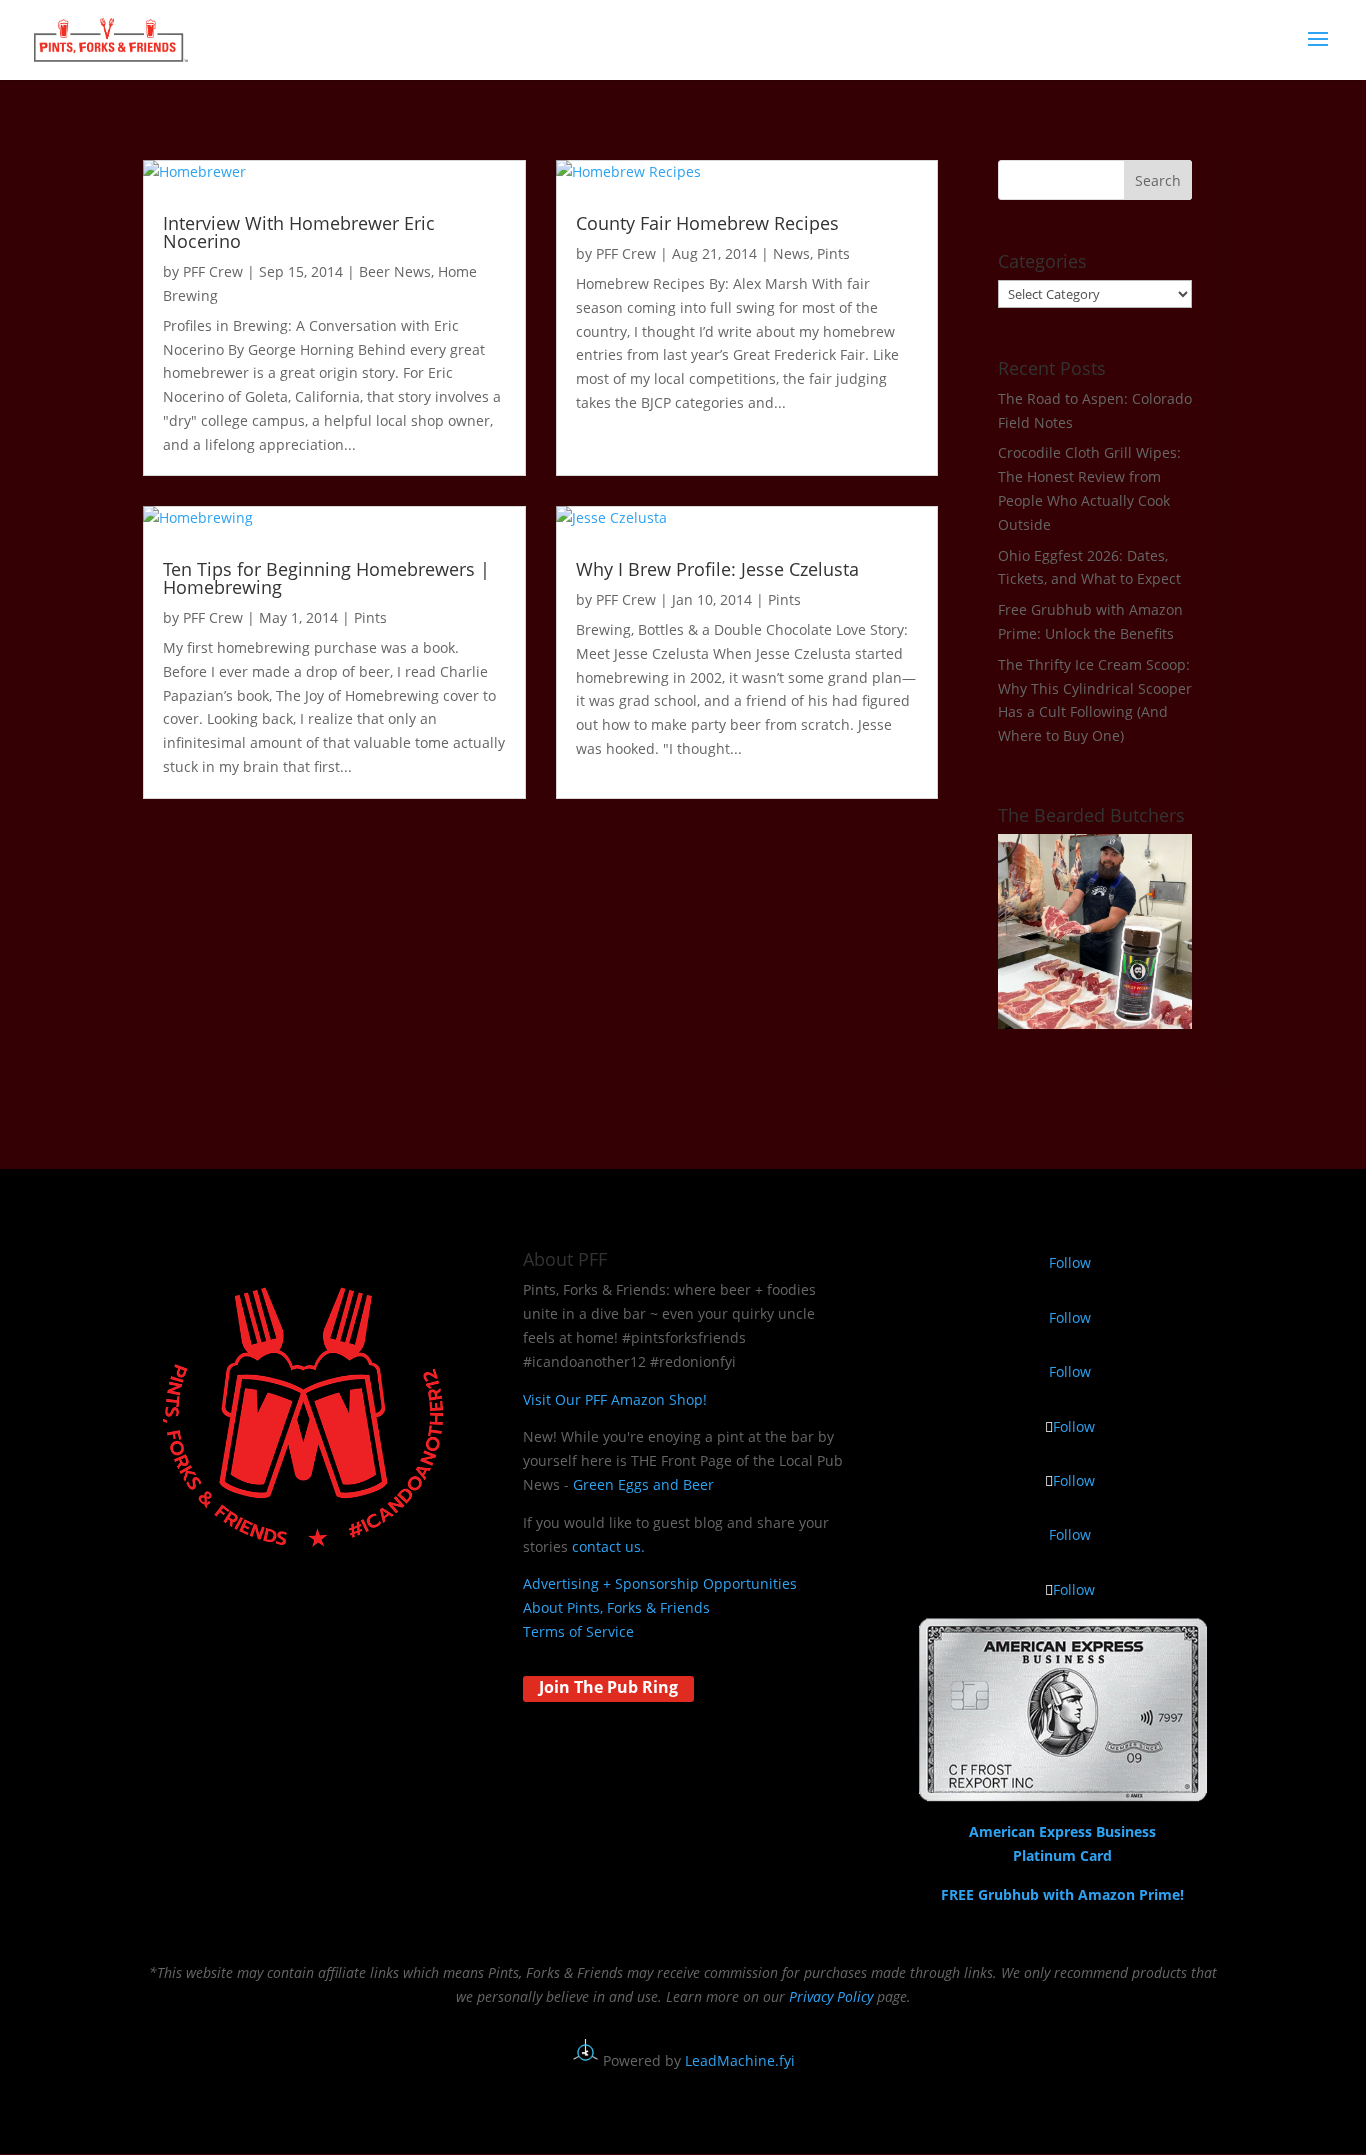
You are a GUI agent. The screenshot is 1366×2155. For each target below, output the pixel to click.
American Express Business (1062, 1831)
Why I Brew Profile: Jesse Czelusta (717, 569)
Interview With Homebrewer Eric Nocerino (299, 232)
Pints (833, 253)
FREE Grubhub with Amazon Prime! (1062, 1894)
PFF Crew (213, 271)
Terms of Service (578, 1631)
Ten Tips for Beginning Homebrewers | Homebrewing (326, 578)
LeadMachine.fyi (740, 2060)
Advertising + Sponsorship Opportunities (660, 1583)
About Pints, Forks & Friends (616, 1607)
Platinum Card (1062, 1855)
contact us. (608, 1546)
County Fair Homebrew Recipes (707, 223)
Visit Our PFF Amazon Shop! (615, 1399)
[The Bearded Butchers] (1095, 1023)
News (791, 253)
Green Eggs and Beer (643, 1484)
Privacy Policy (831, 1996)
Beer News (395, 271)
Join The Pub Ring (608, 1687)
